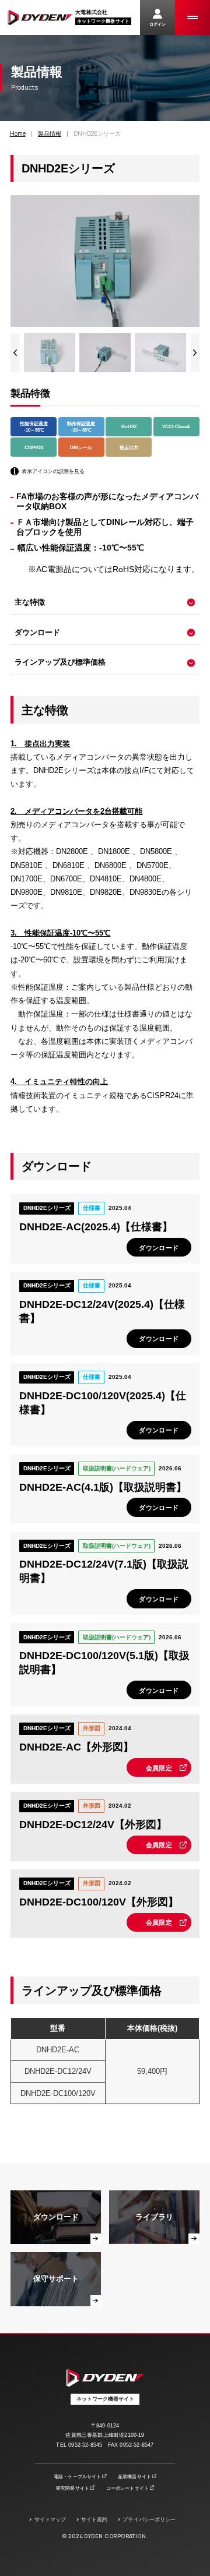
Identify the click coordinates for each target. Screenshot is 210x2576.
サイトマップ (50, 2519)
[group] (49, 352)
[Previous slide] (15, 352)
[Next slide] (195, 352)
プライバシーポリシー (149, 2519)
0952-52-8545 (85, 2445)
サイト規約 (94, 2519)
